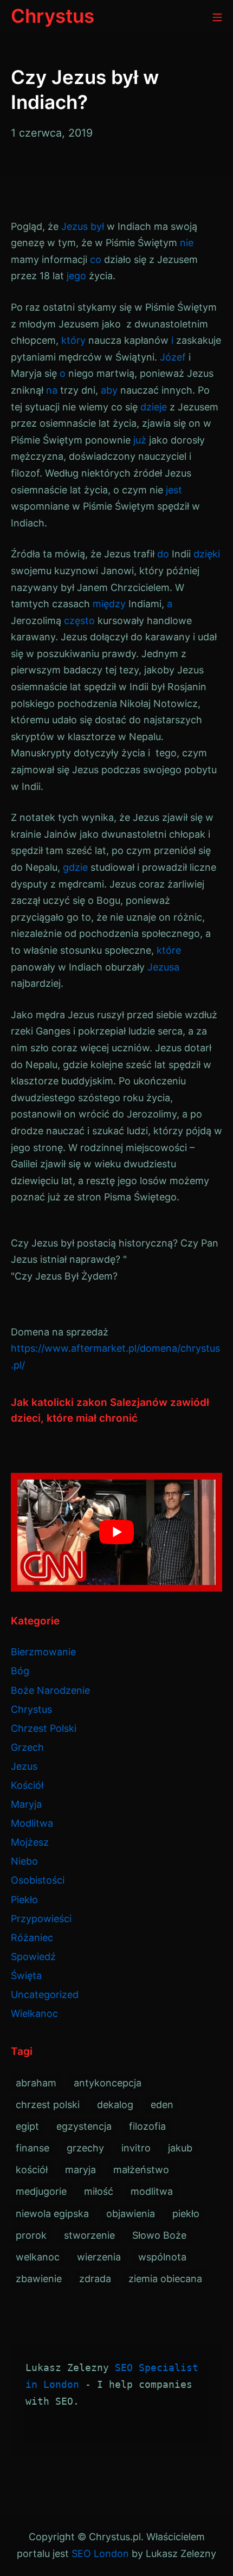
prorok (31, 2235)
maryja (80, 2170)
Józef (173, 357)
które (169, 950)
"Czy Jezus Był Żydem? (64, 1276)
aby (109, 390)
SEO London (100, 2553)
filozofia (147, 2126)
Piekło (24, 1900)
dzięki (207, 554)
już (140, 440)
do (163, 554)
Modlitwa (32, 1823)
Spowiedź (33, 1957)
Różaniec (32, 1938)
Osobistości (38, 1880)
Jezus (75, 226)
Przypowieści (41, 1919)
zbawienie (39, 2279)
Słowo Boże (159, 2235)
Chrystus (31, 1709)
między (109, 604)
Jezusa (163, 967)
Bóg (20, 1671)
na (52, 390)
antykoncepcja (108, 2083)
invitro (136, 2148)
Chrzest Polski (44, 1728)
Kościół (27, 1785)
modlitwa (152, 2191)
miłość (99, 2191)
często (79, 621)
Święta (26, 1976)
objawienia (131, 2214)
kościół (32, 2170)
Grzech (27, 1747)
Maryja (26, 1804)
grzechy (85, 2148)
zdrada (95, 2279)
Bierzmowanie (43, 1652)
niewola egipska (52, 2214)
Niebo (24, 1861)
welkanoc (38, 2257)
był (97, 226)
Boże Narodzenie (50, 1690)
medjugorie (41, 2191)
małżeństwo (141, 2170)
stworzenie (89, 2235)
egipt (27, 2126)
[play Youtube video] (116, 1532)
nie (187, 243)
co (96, 259)
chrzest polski (48, 2105)
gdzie (75, 867)
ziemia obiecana (165, 2279)
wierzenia (99, 2257)
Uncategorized (45, 1994)
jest (174, 490)
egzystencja (84, 2126)
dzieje (154, 407)
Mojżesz (30, 1842)
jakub (180, 2148)
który (73, 340)
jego (76, 276)
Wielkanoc (34, 2013)
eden (162, 2105)
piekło (186, 2214)
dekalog (115, 2105)
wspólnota (162, 2257)
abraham (36, 2083)
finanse (33, 2148)
